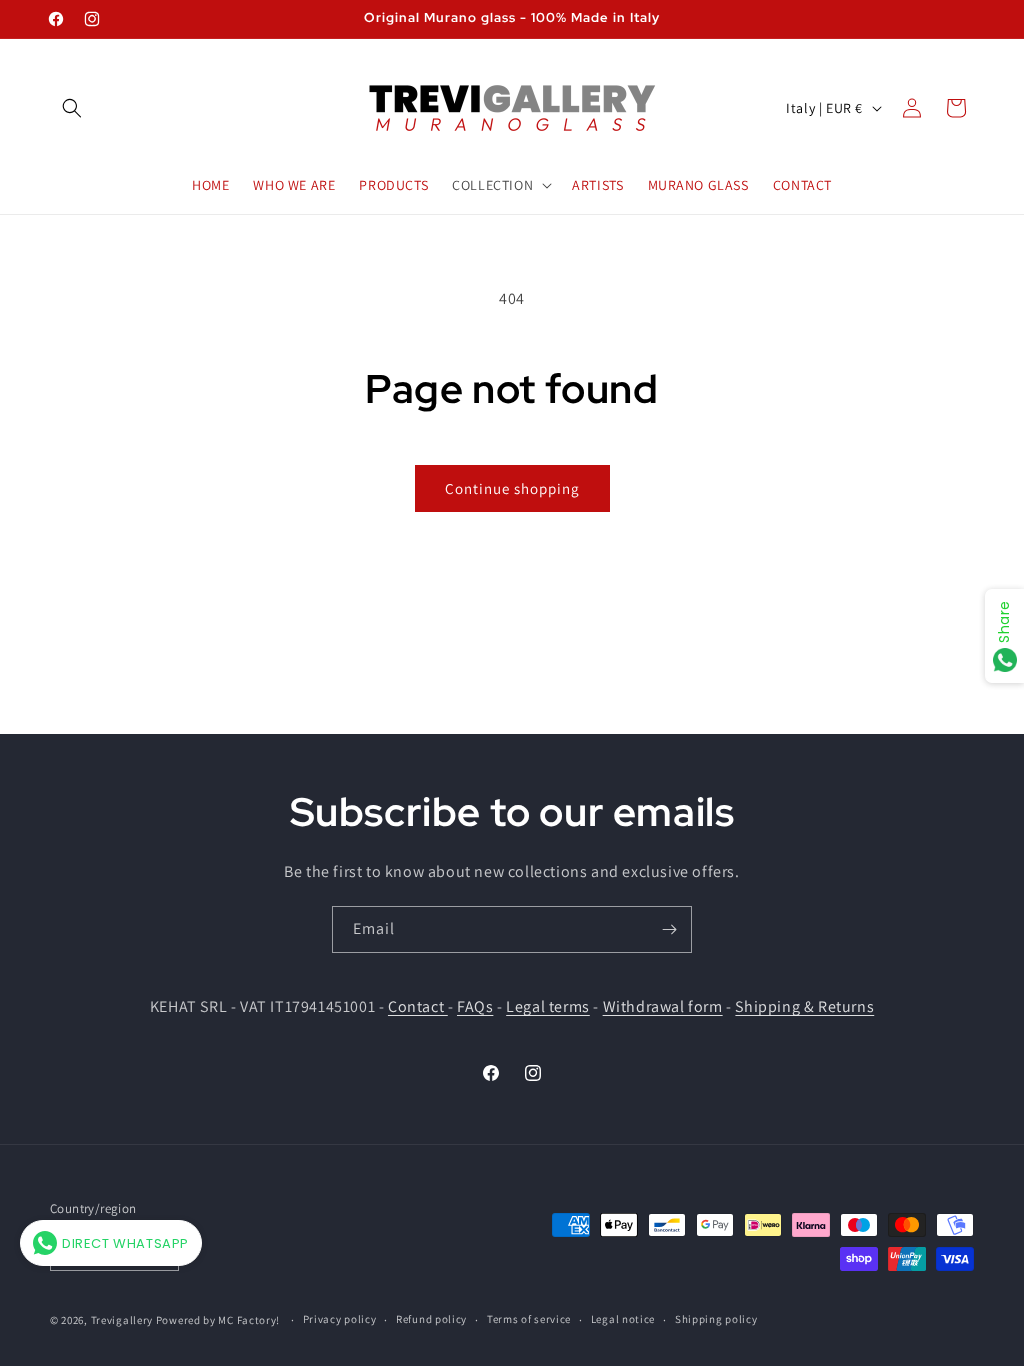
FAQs (475, 1006)
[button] (72, 108)
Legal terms (548, 1006)
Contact (418, 1006)
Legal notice (623, 1319)
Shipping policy (716, 1319)
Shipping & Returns (804, 1006)
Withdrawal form (663, 1006)
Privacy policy (340, 1319)
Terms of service (529, 1319)
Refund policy (431, 1319)
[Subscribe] (669, 929)
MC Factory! (249, 1320)
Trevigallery (122, 1320)
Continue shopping (512, 488)
